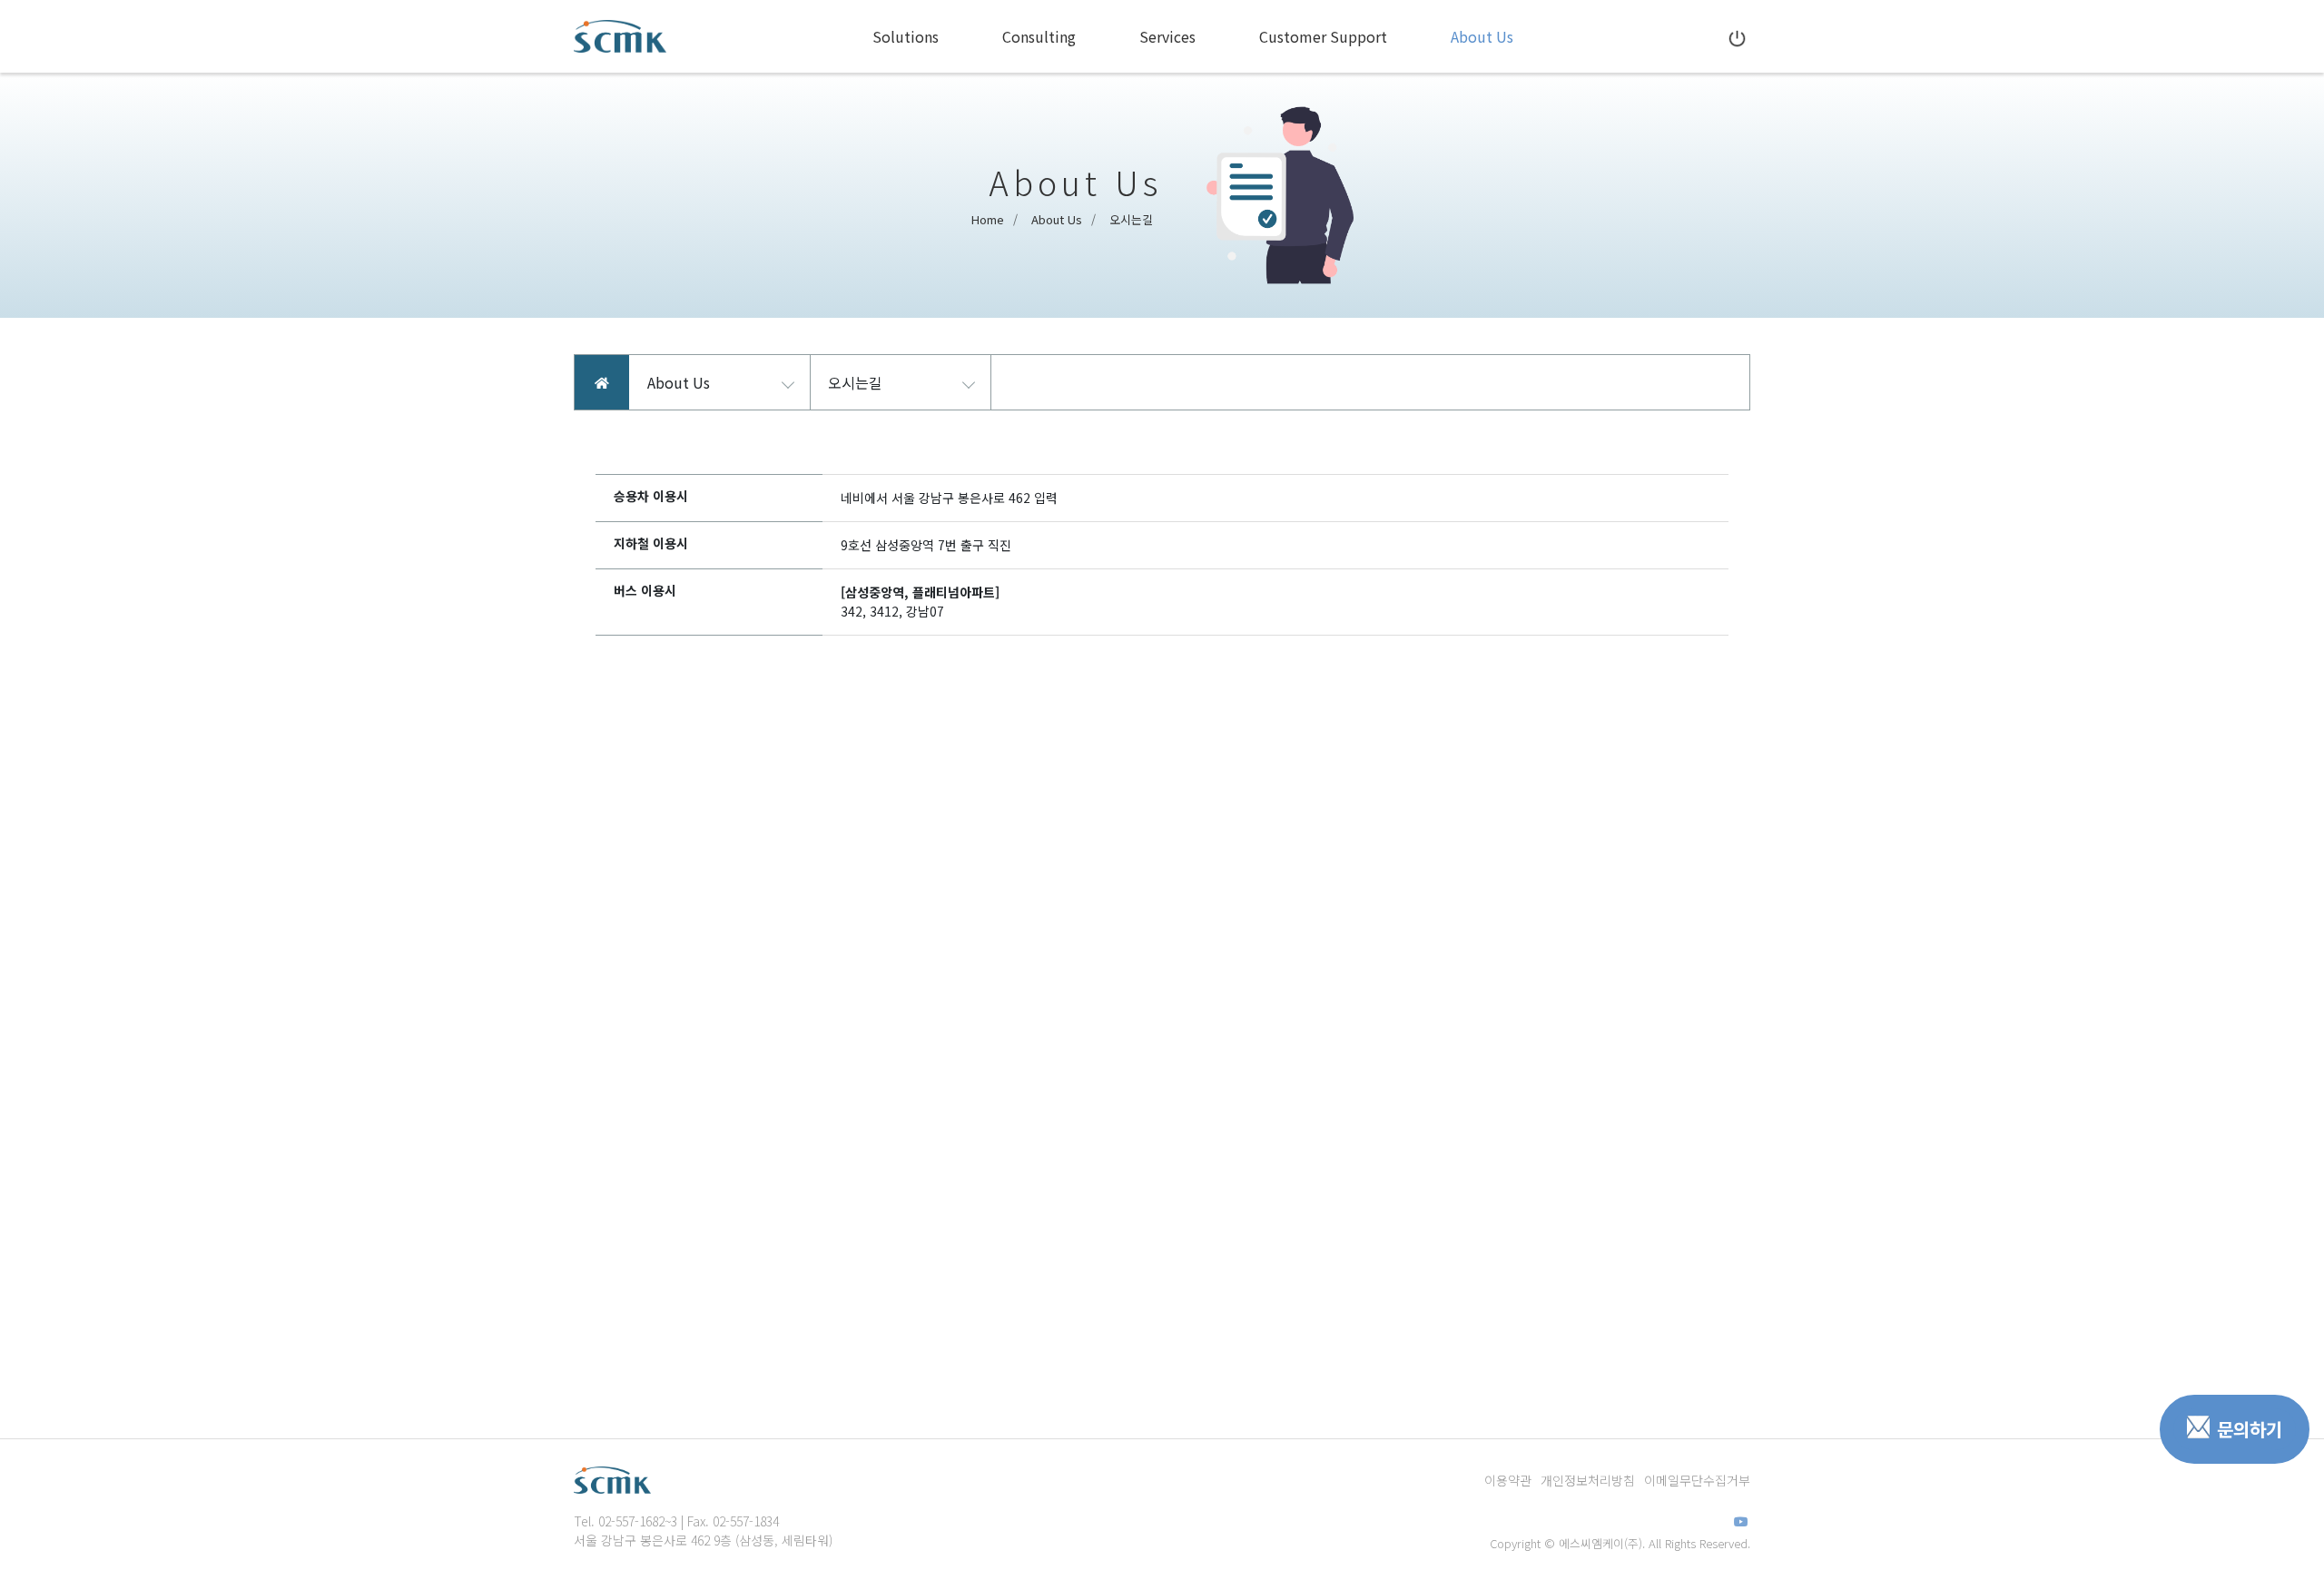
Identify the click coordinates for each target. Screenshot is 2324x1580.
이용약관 (1508, 1480)
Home (988, 219)
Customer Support (1323, 36)
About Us (1482, 36)
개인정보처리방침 (1588, 1480)
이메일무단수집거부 (1697, 1480)
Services (1167, 36)
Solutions (906, 36)
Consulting (1039, 36)
